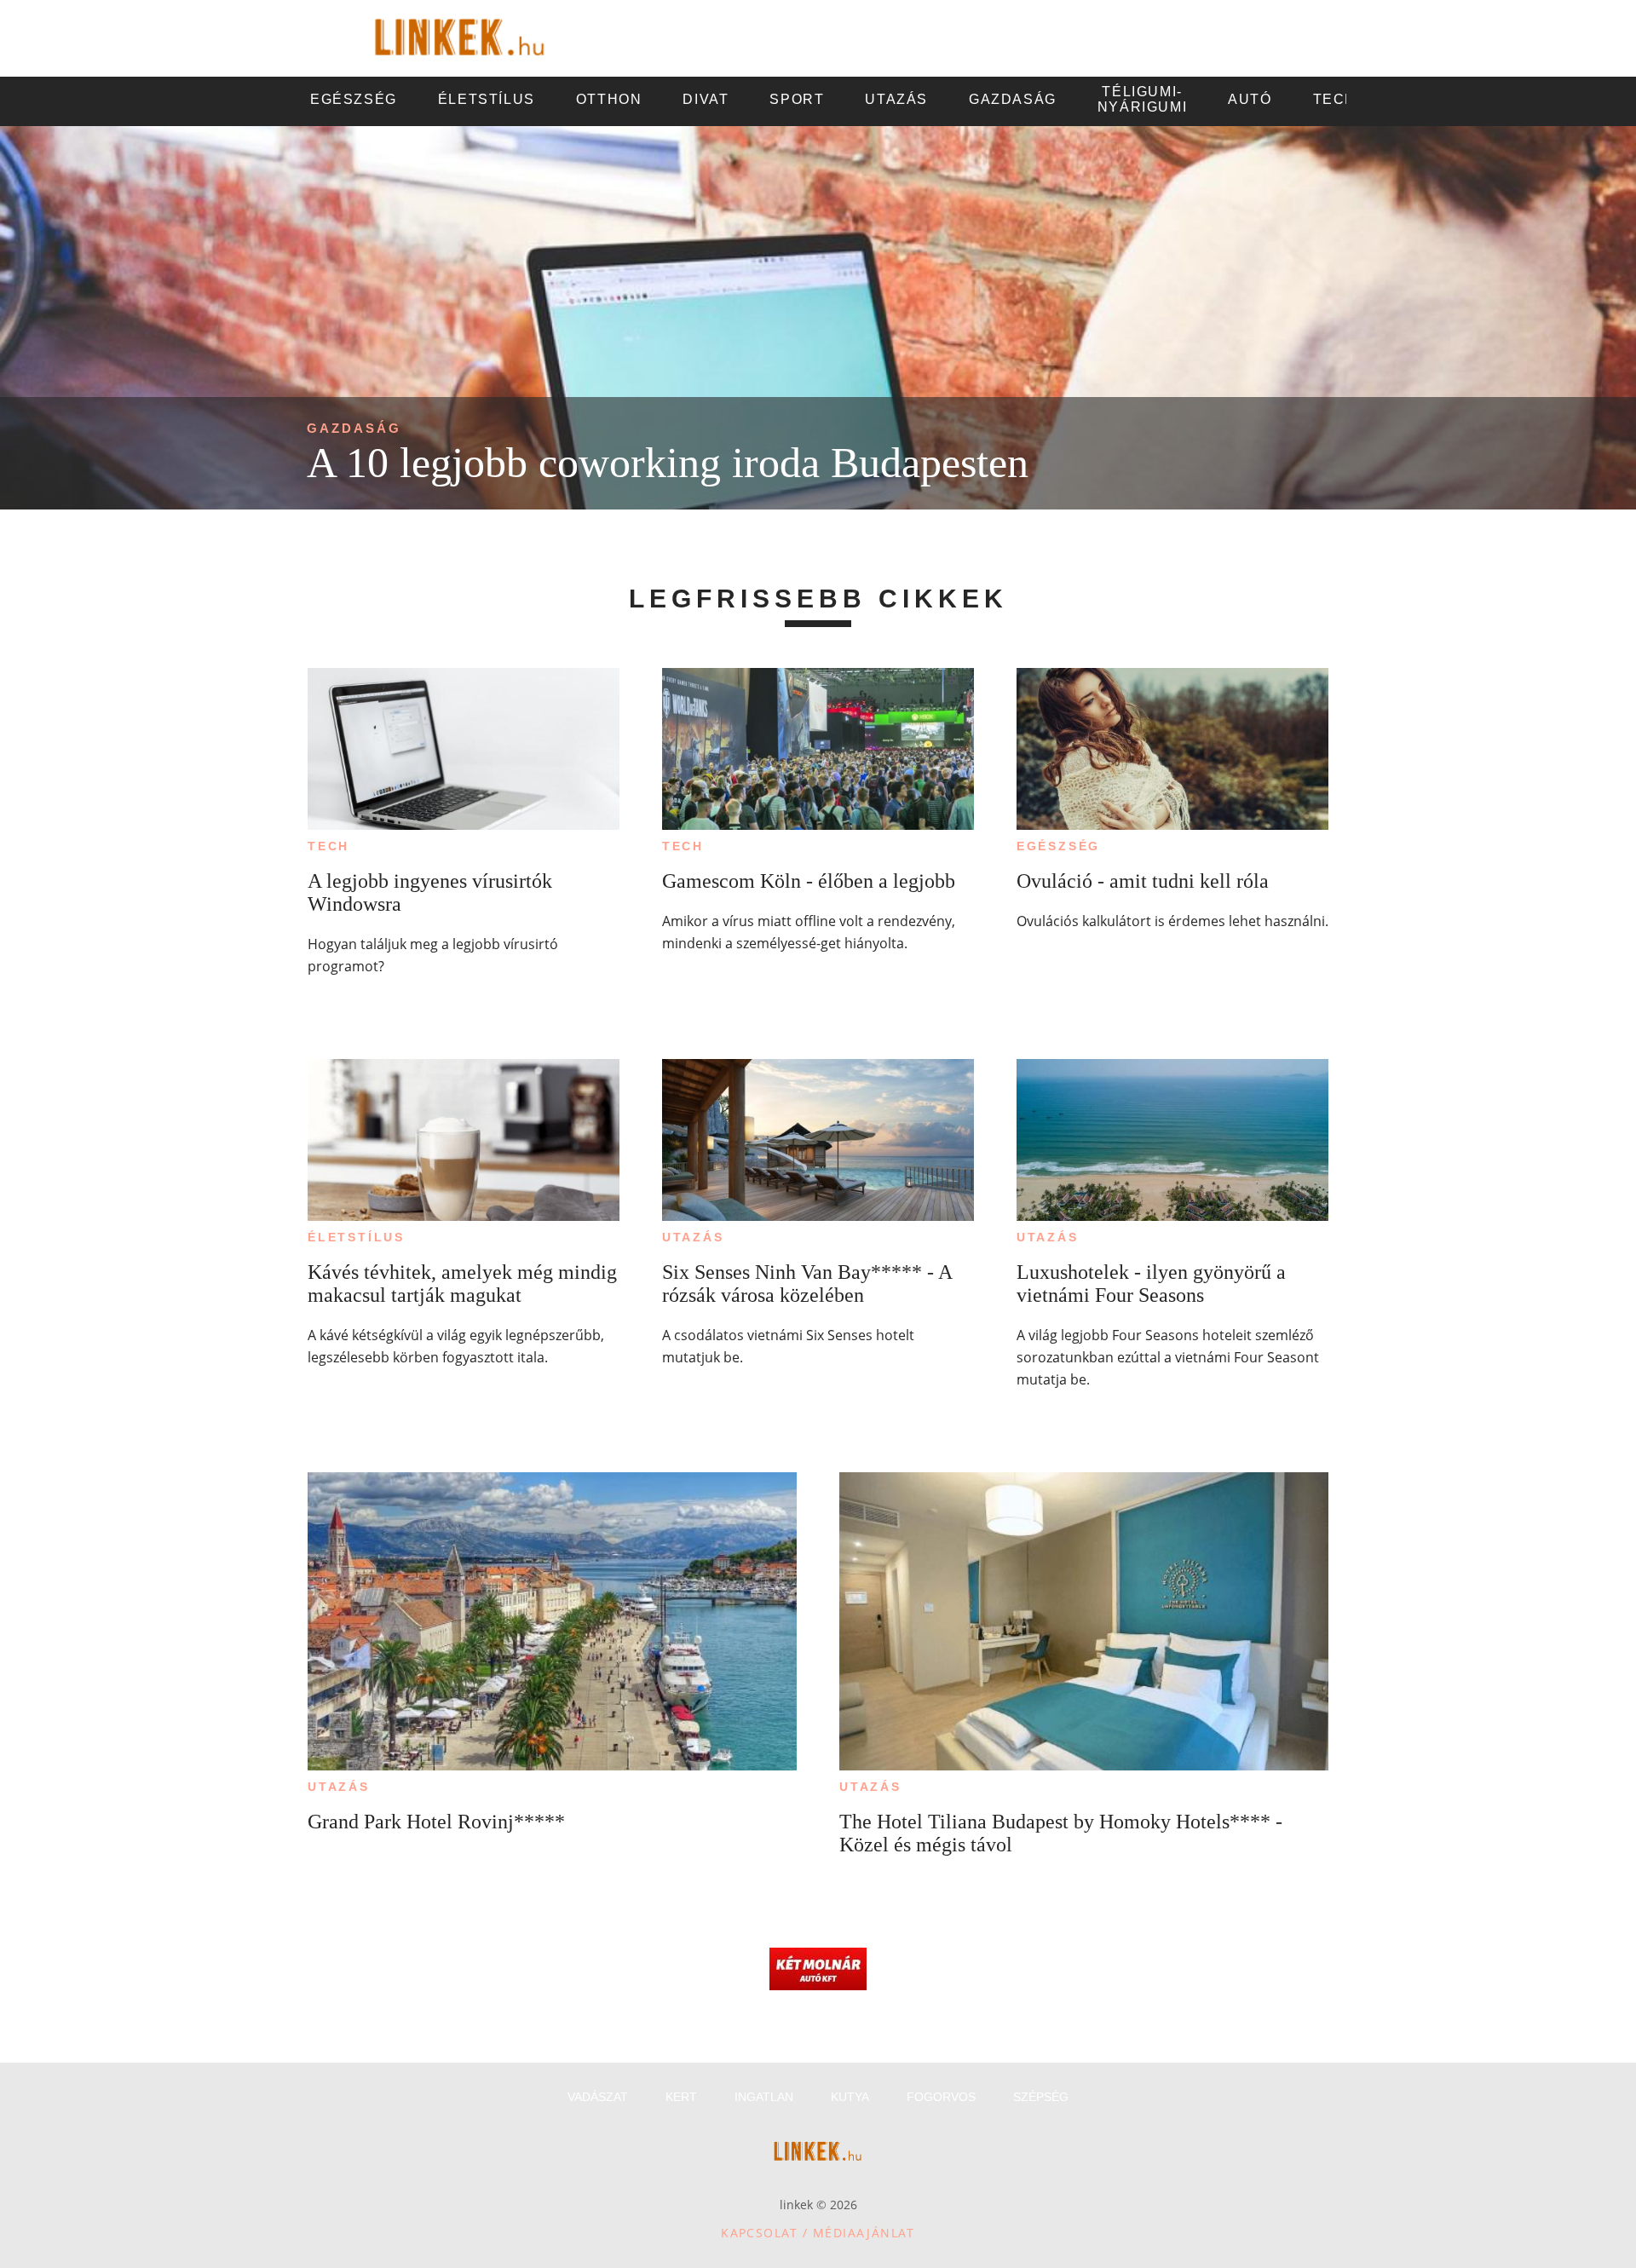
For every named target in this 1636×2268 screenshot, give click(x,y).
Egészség (1058, 846)
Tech (328, 846)
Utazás (693, 1237)
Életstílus (356, 1237)
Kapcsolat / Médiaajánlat (818, 2233)
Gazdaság (354, 428)
